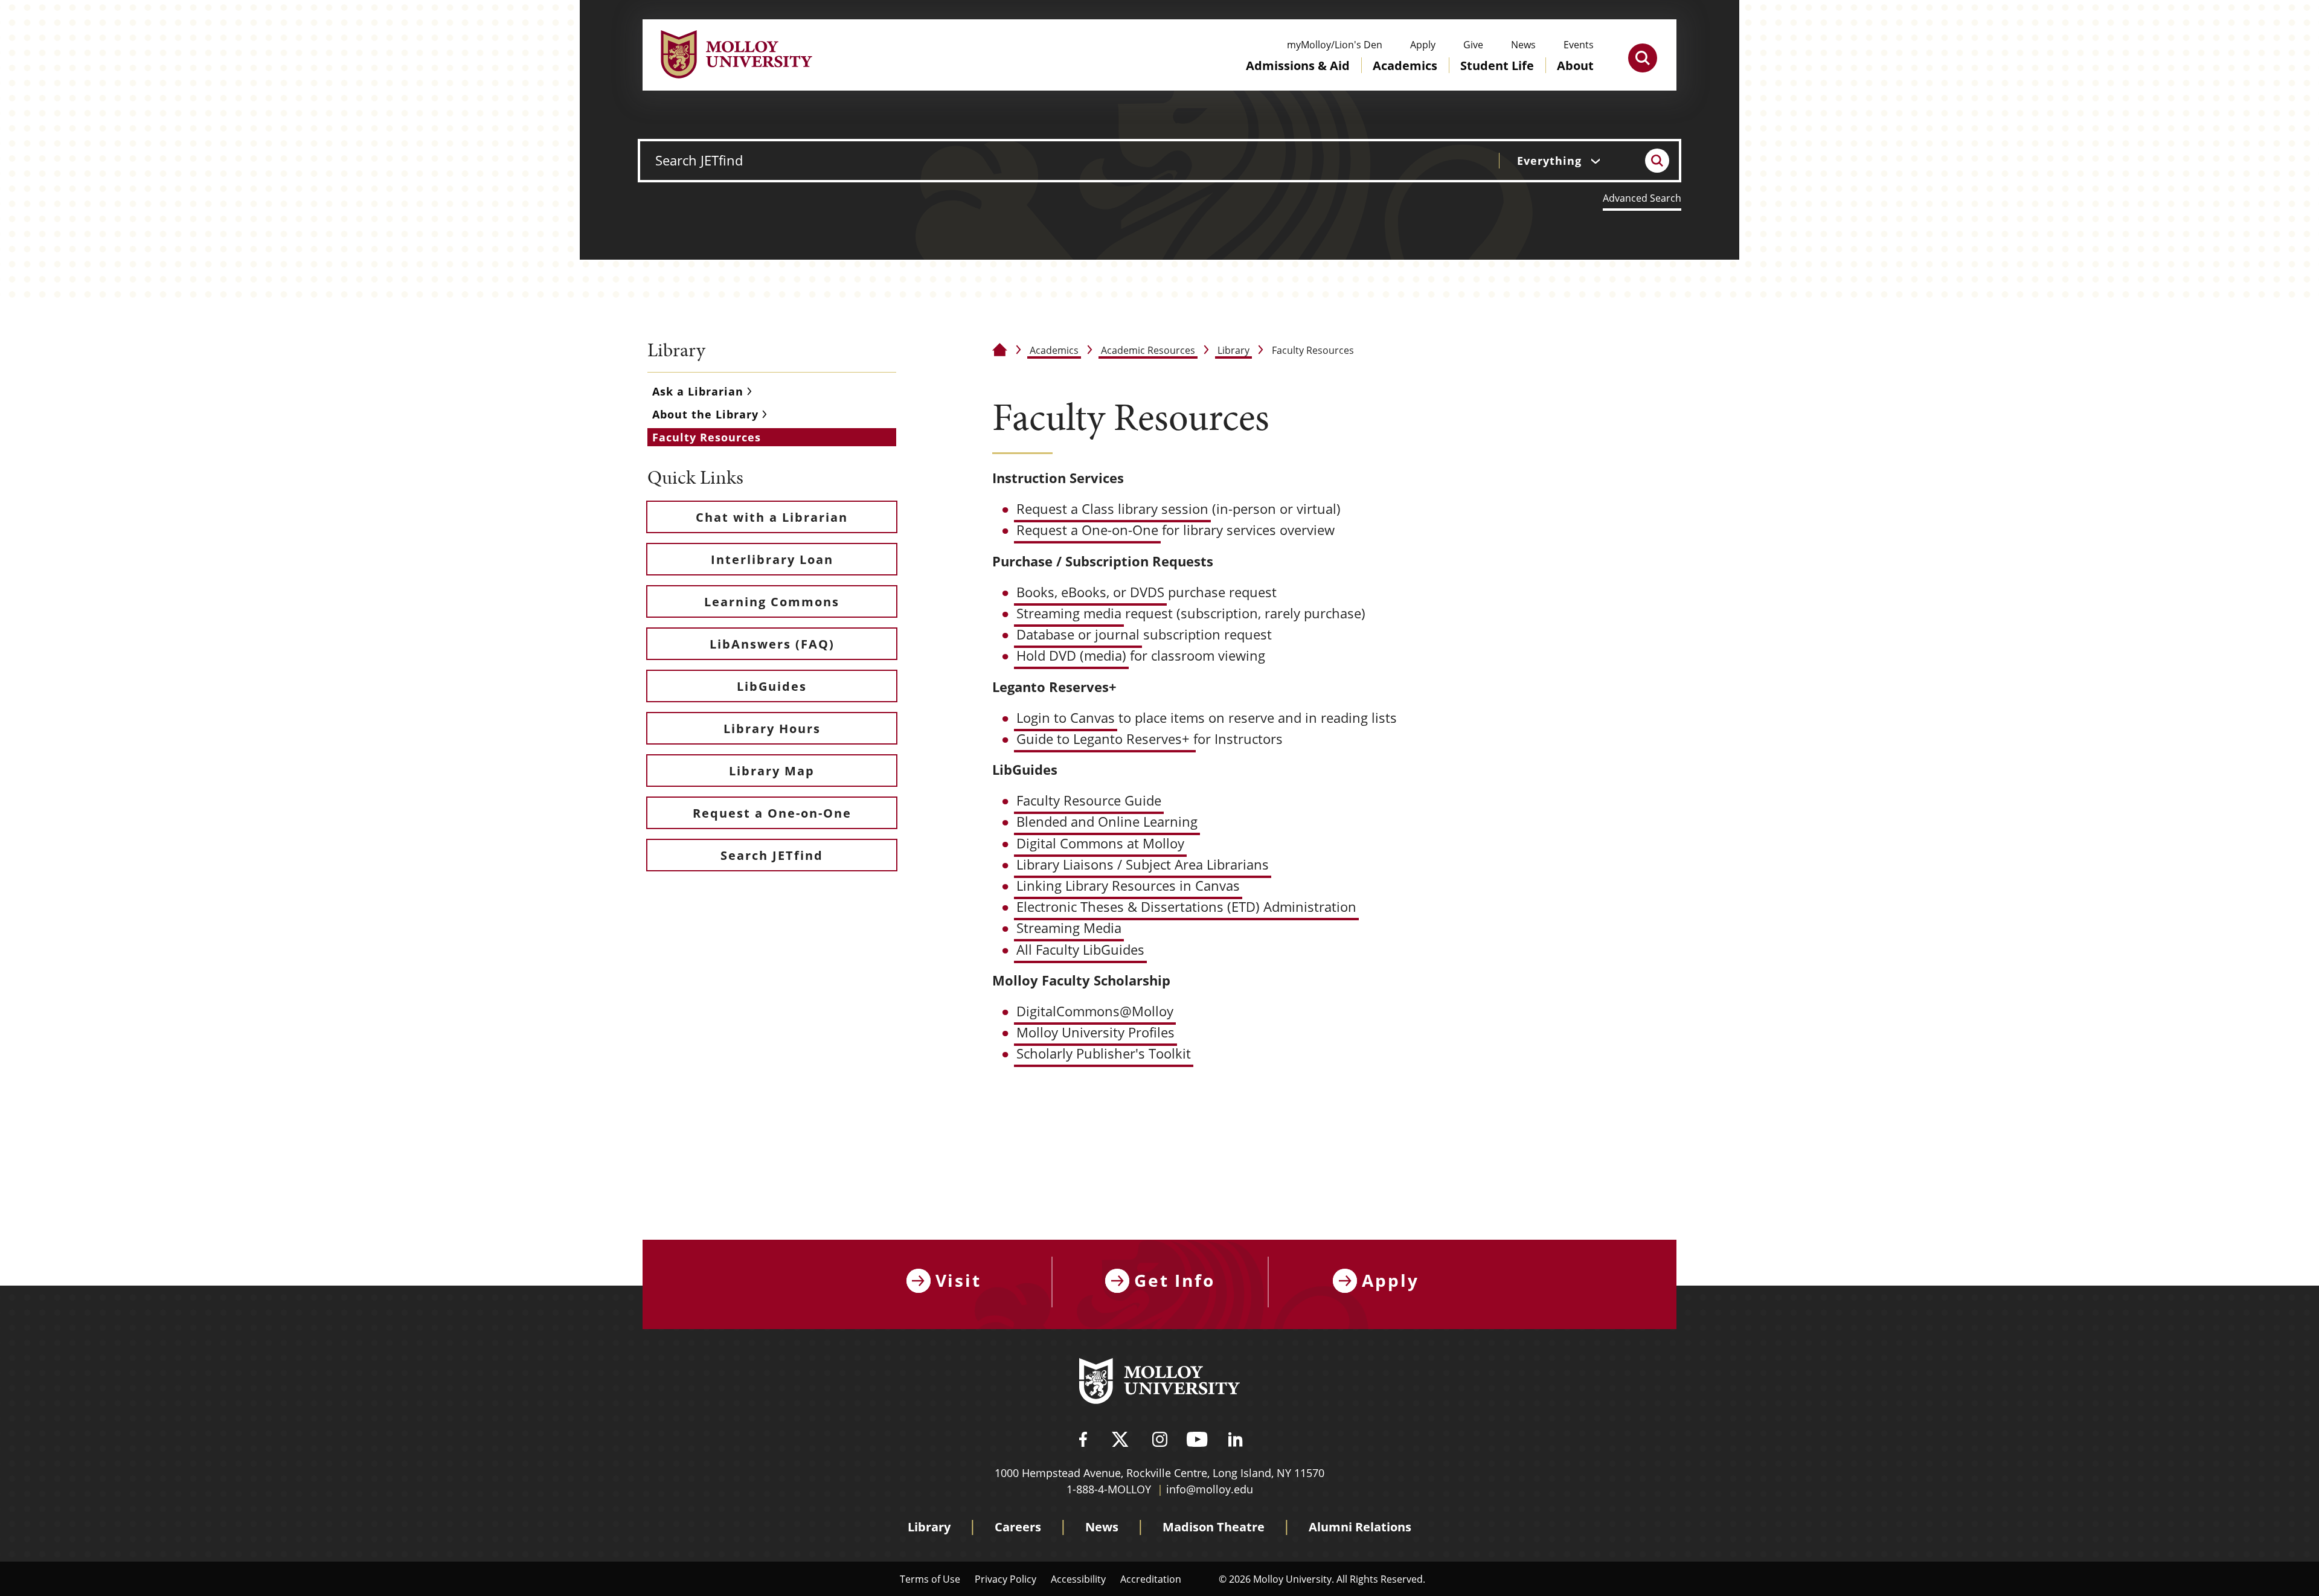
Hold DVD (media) (1071, 655)
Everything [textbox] (1549, 161)
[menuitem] (1298, 77)
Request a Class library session (1112, 509)
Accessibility (1078, 1579)
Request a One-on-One (1087, 530)
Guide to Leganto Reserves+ (1105, 739)
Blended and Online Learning (1107, 822)
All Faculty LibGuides (1080, 950)
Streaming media (1069, 613)
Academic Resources (1148, 350)
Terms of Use (930, 1579)
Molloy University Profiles (1095, 1032)
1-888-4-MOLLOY (1109, 1489)
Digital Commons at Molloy (1100, 843)
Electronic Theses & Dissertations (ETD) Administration (1186, 907)
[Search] (1657, 161)
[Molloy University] (1159, 1383)
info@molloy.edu (1210, 1489)
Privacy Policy (1006, 1579)
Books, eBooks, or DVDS (1090, 592)
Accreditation (1151, 1579)
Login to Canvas (1066, 718)
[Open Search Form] (1643, 58)
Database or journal (1078, 634)
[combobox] (1567, 161)
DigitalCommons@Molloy (1095, 1011)
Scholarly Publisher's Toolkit (1104, 1053)
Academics (1054, 350)
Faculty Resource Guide (1089, 800)
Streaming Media (1069, 928)
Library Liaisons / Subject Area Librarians (1143, 864)
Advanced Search (1642, 198)
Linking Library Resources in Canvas (1128, 886)
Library (1233, 350)
